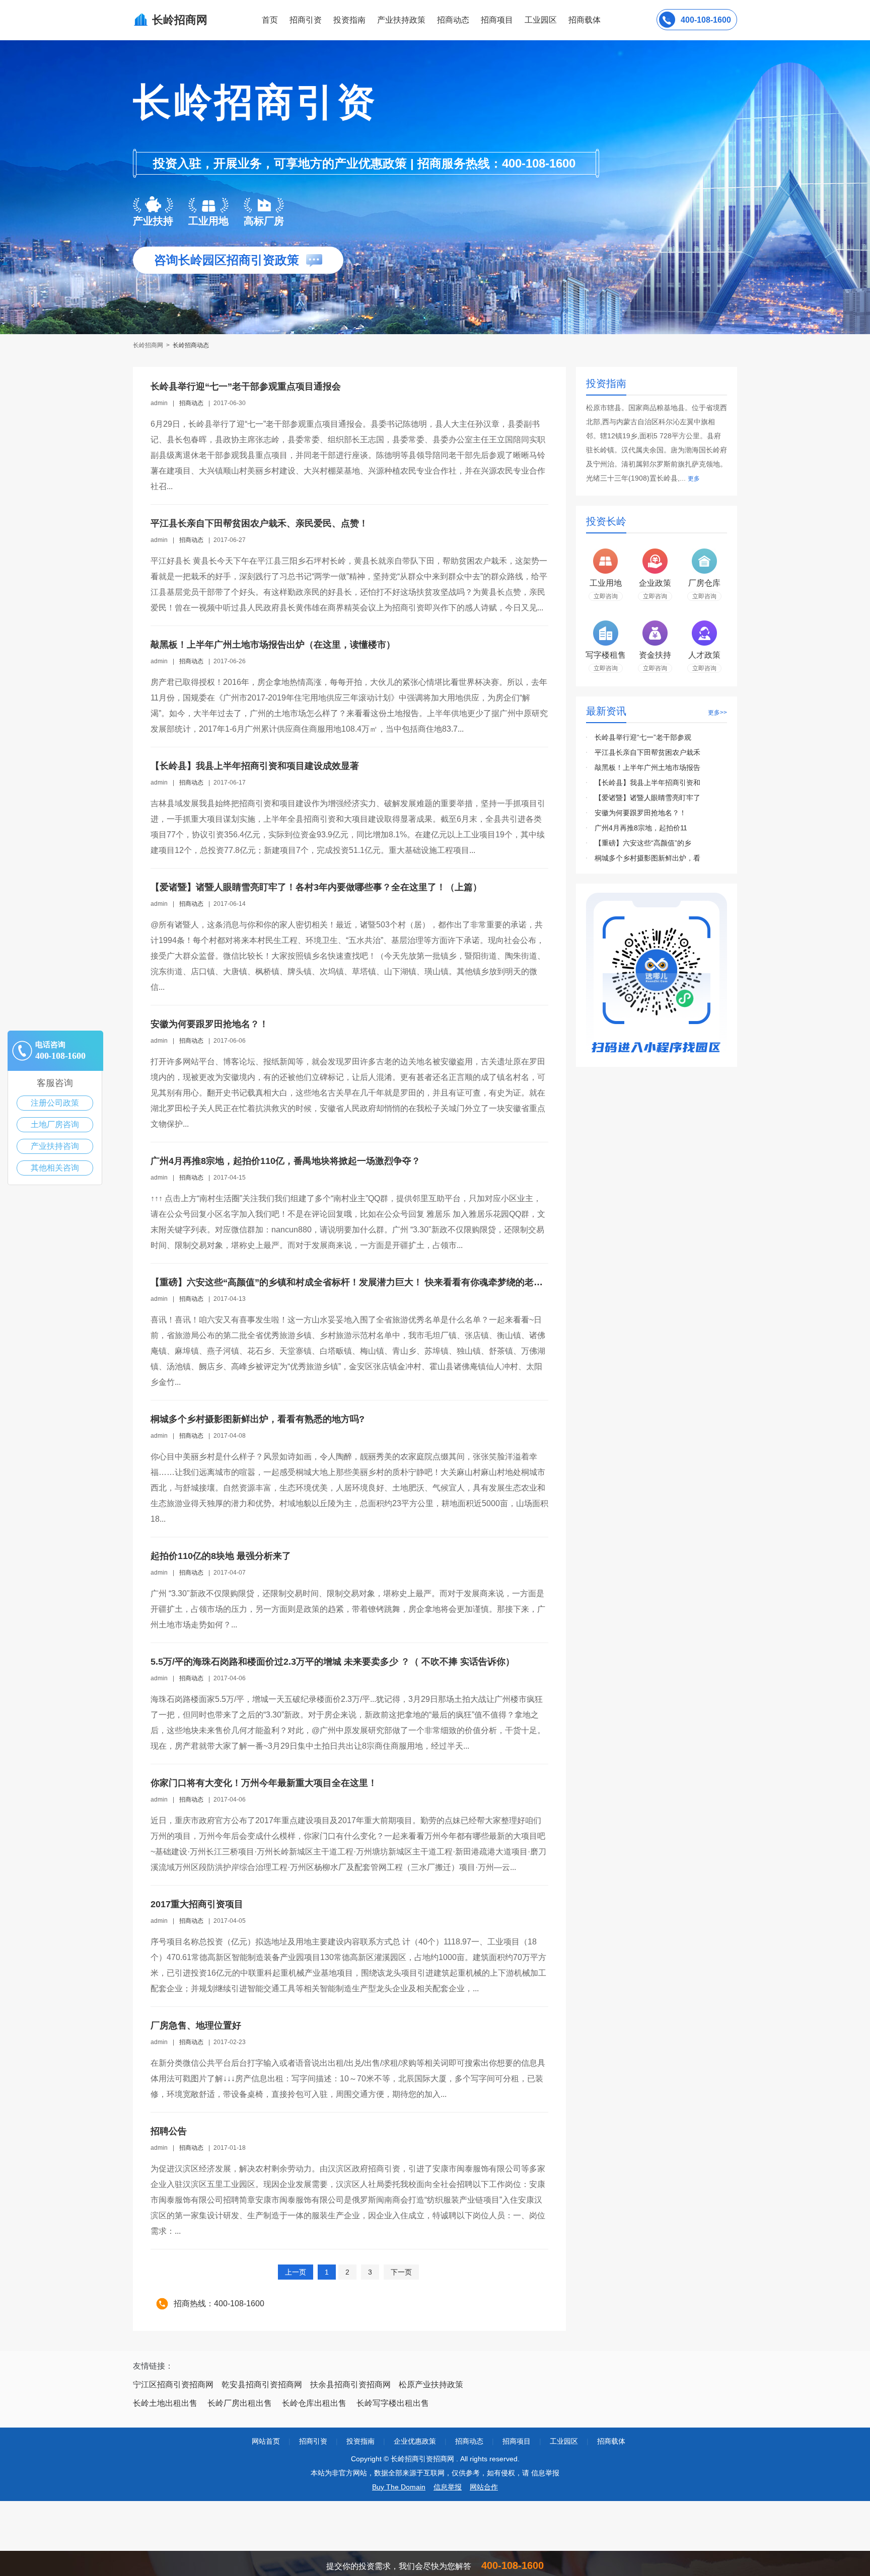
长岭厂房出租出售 (240, 2403)
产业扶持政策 (401, 20)
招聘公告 (169, 2131)
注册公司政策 (55, 1103)
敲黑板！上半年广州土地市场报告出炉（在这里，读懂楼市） (273, 645)
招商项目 (497, 20)
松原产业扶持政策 (431, 2385)
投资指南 (349, 20)
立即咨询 (606, 596)
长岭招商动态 (191, 345)
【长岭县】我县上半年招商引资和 (647, 783)
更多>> (717, 713)
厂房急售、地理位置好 (196, 2025)
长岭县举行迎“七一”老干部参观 (643, 737)
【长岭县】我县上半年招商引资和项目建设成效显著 (255, 766)
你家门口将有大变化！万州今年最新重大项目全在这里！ (264, 1783)
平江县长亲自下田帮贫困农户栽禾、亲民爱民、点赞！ (259, 523)
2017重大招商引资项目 (197, 1904)
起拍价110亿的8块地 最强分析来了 (221, 1556)
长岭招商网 (149, 345)
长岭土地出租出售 (165, 2403)
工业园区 (541, 20)
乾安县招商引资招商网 (262, 2385)
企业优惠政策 (415, 2441)
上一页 (296, 2272)
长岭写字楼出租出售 (393, 2403)
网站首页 (266, 2441)
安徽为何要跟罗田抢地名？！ (209, 1024)
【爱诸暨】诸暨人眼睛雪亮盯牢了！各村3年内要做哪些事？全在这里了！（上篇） (316, 887)
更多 (694, 479)
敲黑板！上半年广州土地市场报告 (647, 767)
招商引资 (306, 20)
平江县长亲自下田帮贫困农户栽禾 (647, 752)
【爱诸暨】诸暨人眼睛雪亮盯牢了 (647, 798)
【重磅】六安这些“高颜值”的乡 (643, 843)
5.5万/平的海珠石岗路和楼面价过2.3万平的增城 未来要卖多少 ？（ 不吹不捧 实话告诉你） (333, 1662)
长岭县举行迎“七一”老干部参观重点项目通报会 (246, 386)
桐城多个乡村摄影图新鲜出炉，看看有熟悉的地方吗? (258, 1419)
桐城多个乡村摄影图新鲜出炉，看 (647, 858)
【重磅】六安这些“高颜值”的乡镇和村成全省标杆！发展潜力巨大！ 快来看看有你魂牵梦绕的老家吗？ (356, 1282)
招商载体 (611, 2441)
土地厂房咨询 (55, 1124)
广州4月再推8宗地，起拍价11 (641, 828)
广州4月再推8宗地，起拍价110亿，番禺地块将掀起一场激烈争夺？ (285, 1161)
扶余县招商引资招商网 (350, 2385)
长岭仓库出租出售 (314, 2403)
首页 (270, 20)
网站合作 (484, 2487)
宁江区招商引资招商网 (173, 2385)
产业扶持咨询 (55, 1146)
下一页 (401, 2272)
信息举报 (448, 2487)
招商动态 (453, 20)
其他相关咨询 (55, 1168)
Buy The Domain (399, 2487)
